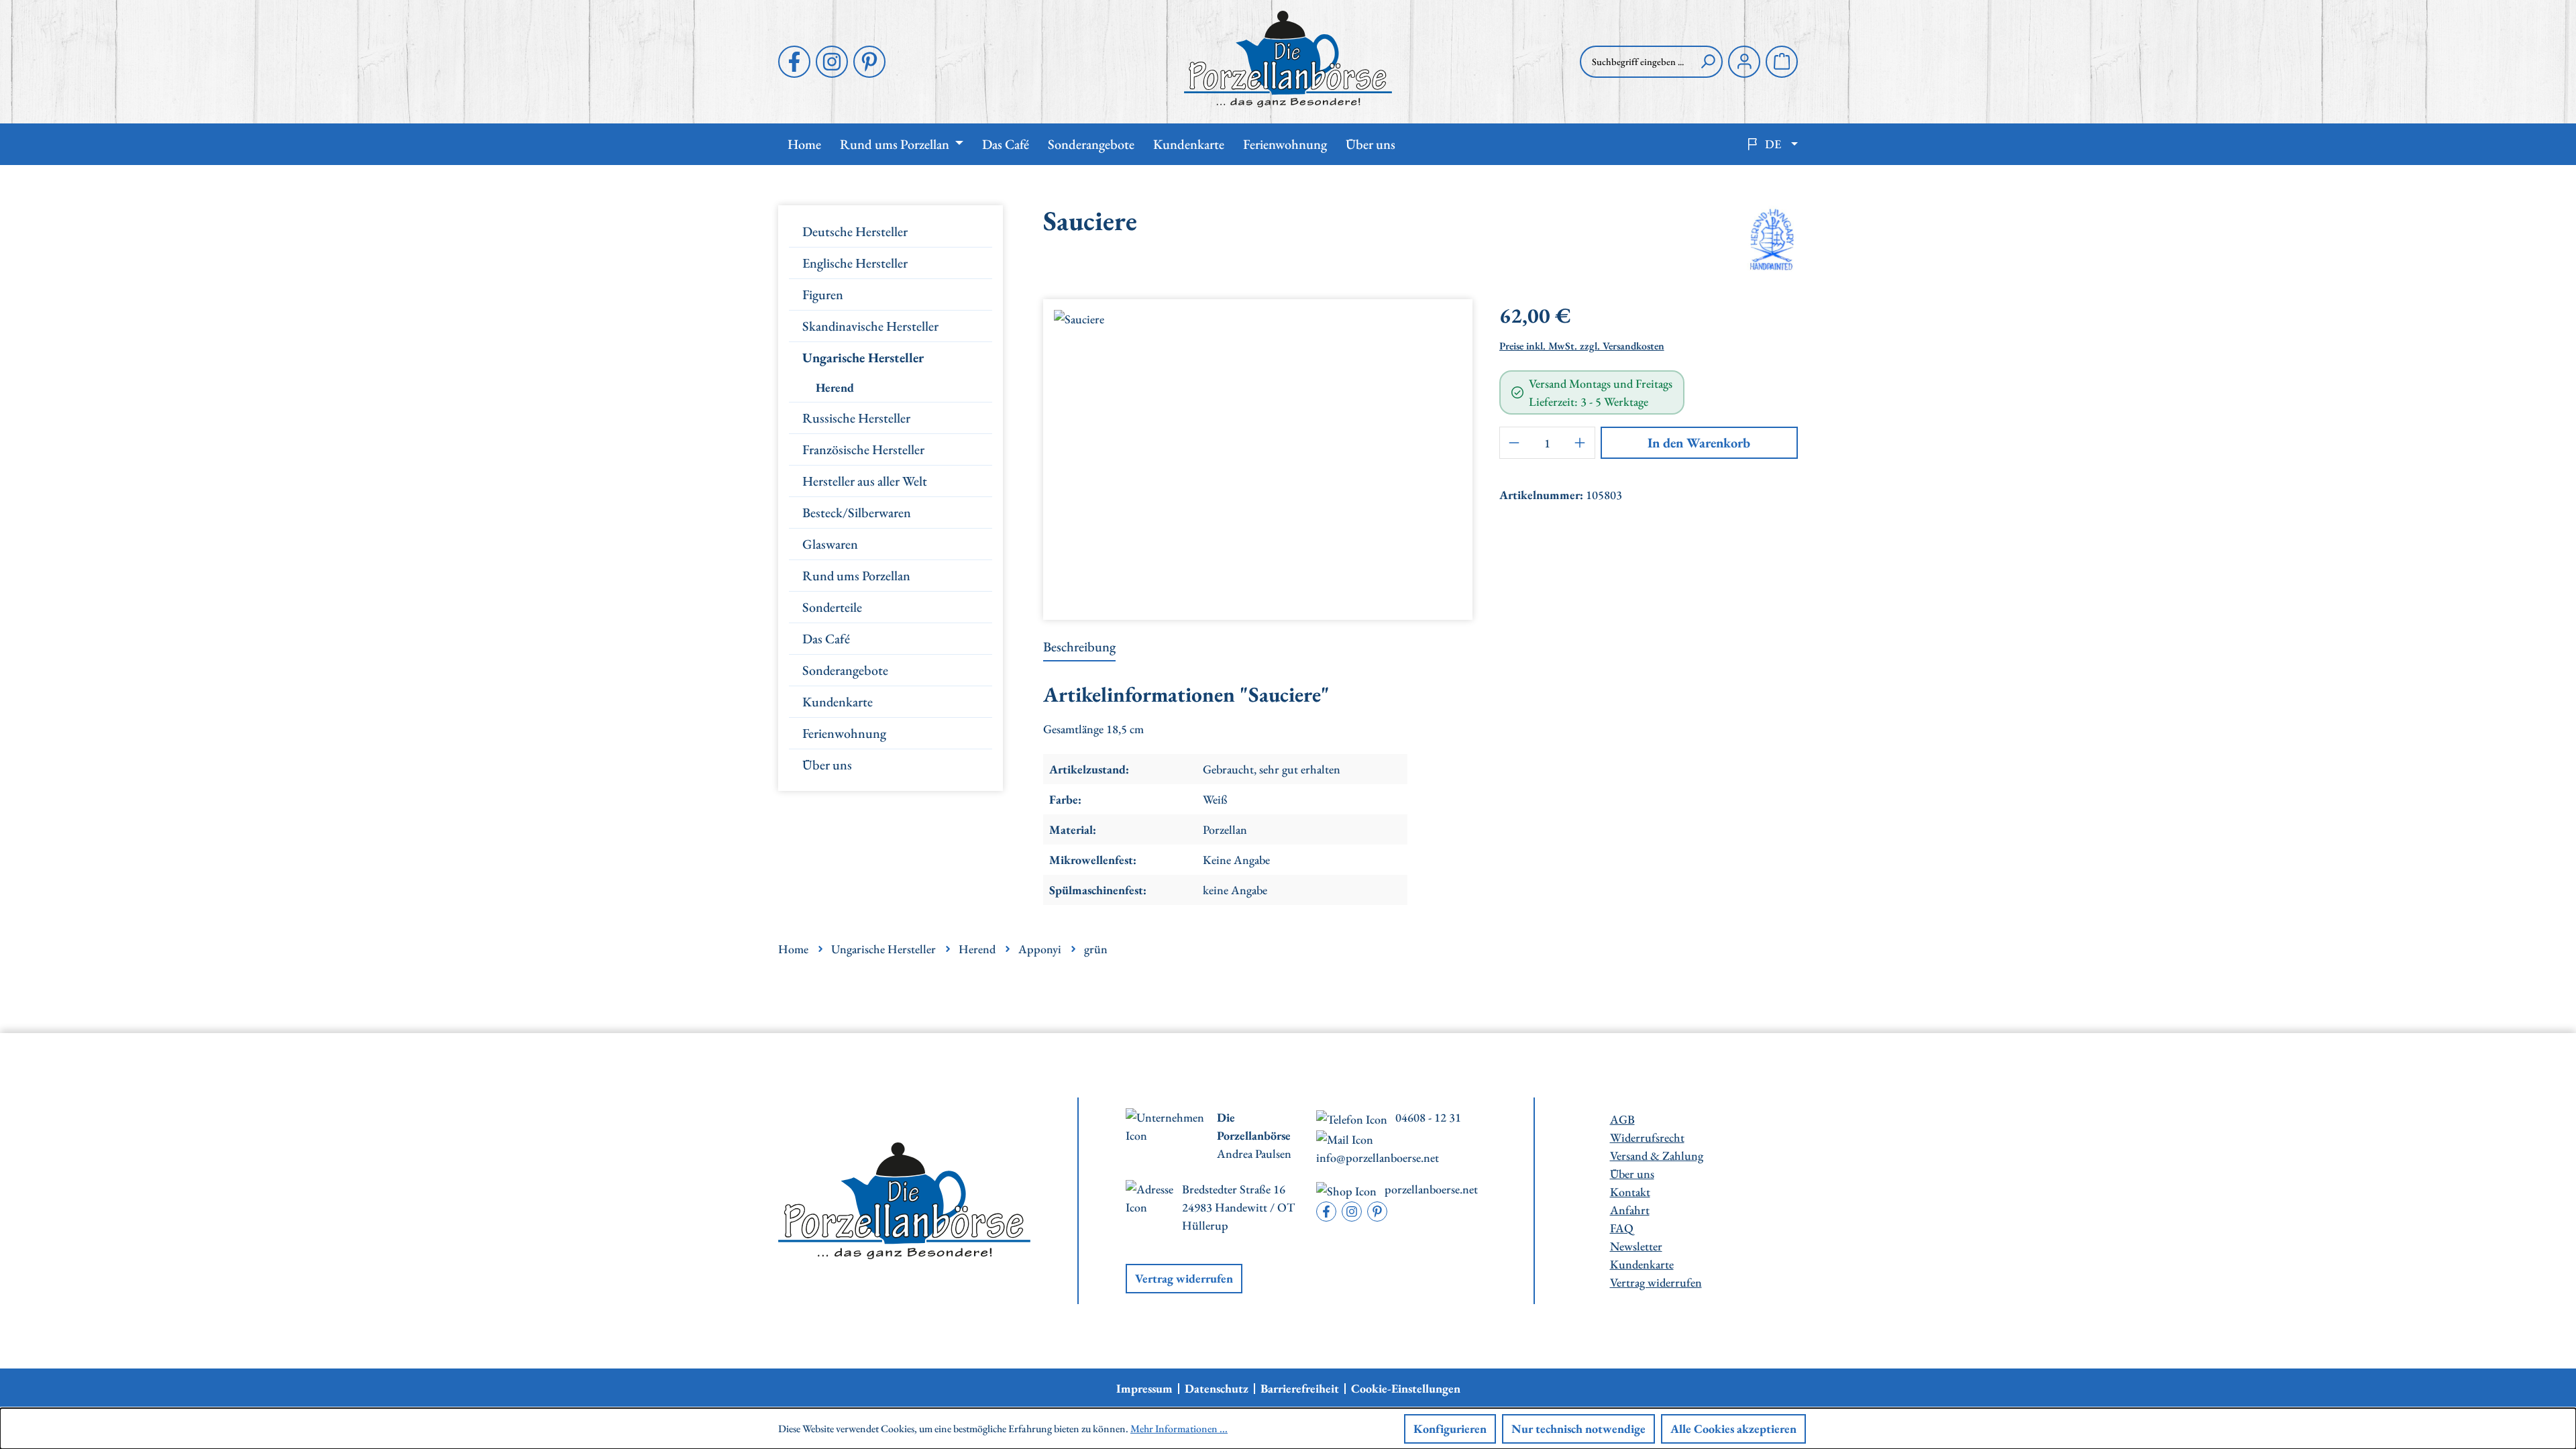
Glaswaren (830, 544)
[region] (1258, 454)
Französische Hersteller (863, 449)
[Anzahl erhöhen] (1580, 443)
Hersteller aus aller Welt (865, 481)
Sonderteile (832, 607)
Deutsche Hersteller (855, 231)
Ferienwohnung (844, 733)
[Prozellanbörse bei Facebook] (794, 62)
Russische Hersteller (856, 418)
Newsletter (1636, 1246)
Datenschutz (1217, 1389)
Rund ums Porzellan (856, 576)
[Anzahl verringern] (1514, 443)
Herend (835, 387)
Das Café (826, 639)
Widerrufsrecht (1647, 1137)
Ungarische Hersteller (863, 358)
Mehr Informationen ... (1179, 1429)
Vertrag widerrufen (1184, 1278)
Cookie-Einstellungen (1406, 1389)
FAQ (1622, 1228)
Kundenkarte (838, 702)
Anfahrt (1630, 1210)
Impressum (1144, 1389)
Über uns (827, 765)
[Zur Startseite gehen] (1288, 59)
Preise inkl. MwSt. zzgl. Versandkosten (1582, 346)
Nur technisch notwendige (1578, 1429)
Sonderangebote (845, 670)
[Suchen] (1708, 62)
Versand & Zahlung (1657, 1156)
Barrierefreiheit (1300, 1389)
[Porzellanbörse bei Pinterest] (869, 62)
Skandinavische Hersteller (870, 326)
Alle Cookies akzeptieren (1733, 1429)
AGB (1622, 1119)
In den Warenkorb (1699, 443)
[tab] (1079, 647)
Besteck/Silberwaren (857, 513)
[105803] (1257, 454)
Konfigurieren (1450, 1429)
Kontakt (1630, 1192)
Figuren (823, 294)
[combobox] (1637, 62)
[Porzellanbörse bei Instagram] (832, 62)
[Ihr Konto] (1744, 62)
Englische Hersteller (855, 263)
